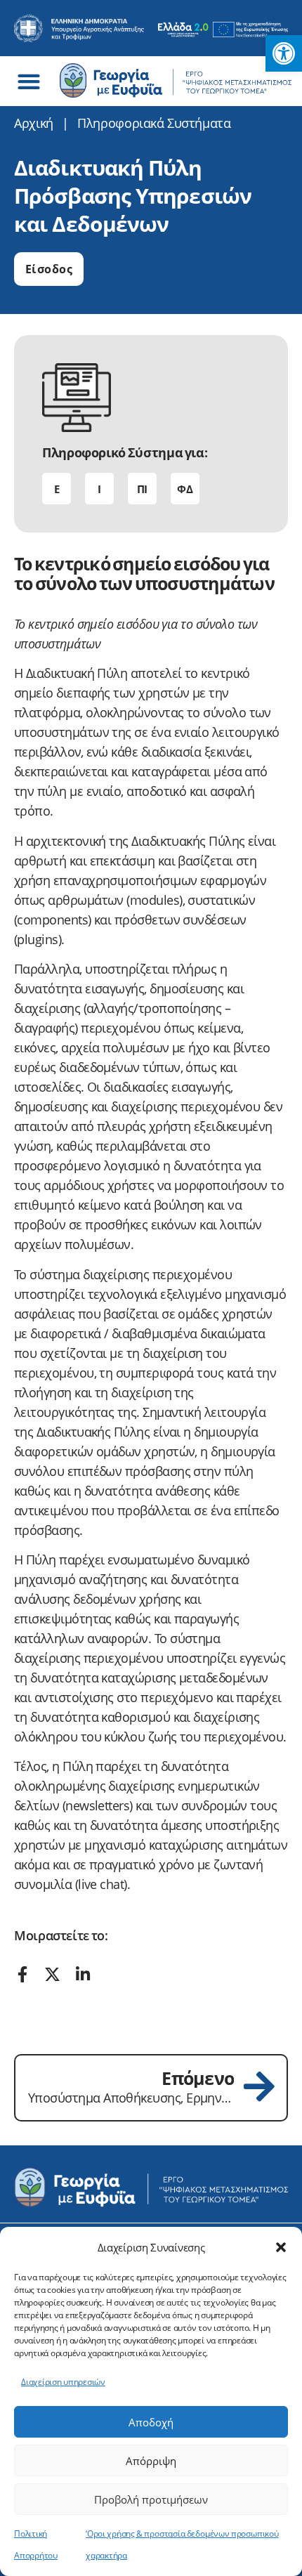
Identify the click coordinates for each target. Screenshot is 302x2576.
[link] (284, 53)
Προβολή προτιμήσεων (151, 2499)
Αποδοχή (151, 2422)
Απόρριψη (151, 2461)
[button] (281, 2247)
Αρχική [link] (34, 123)
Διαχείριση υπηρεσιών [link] (63, 2382)
